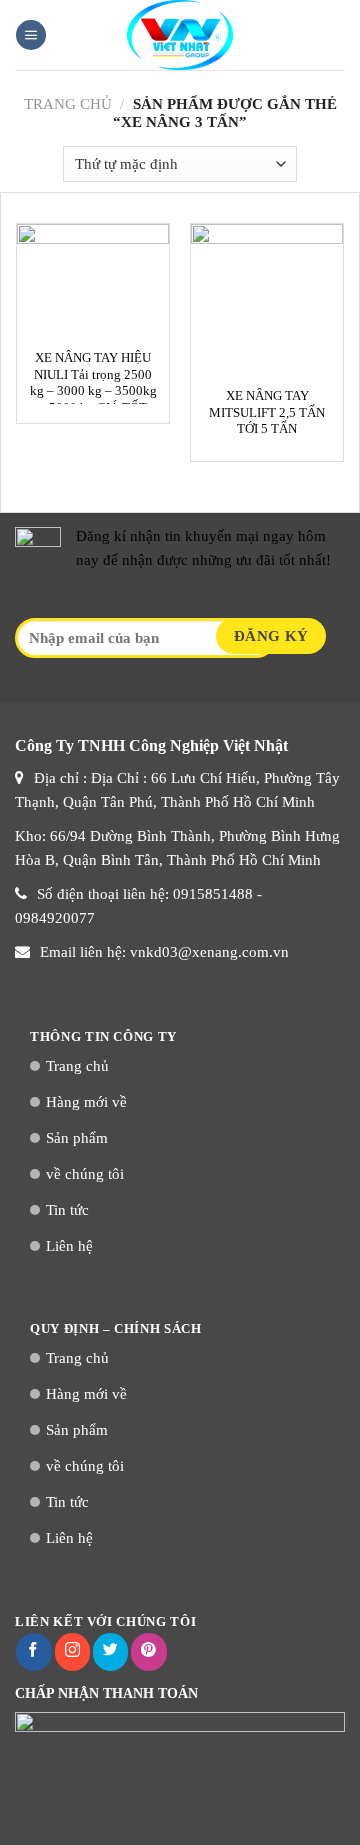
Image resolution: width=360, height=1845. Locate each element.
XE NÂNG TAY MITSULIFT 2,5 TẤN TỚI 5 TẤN (267, 412)
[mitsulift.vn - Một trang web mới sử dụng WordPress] (180, 35)
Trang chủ (68, 104)
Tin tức (67, 1210)
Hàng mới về (86, 1102)
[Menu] (31, 35)
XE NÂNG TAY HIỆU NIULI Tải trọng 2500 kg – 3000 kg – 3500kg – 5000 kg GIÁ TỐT (93, 383)
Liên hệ (69, 1246)
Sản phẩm (77, 1138)
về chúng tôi (85, 1174)
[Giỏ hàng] (335, 35)
